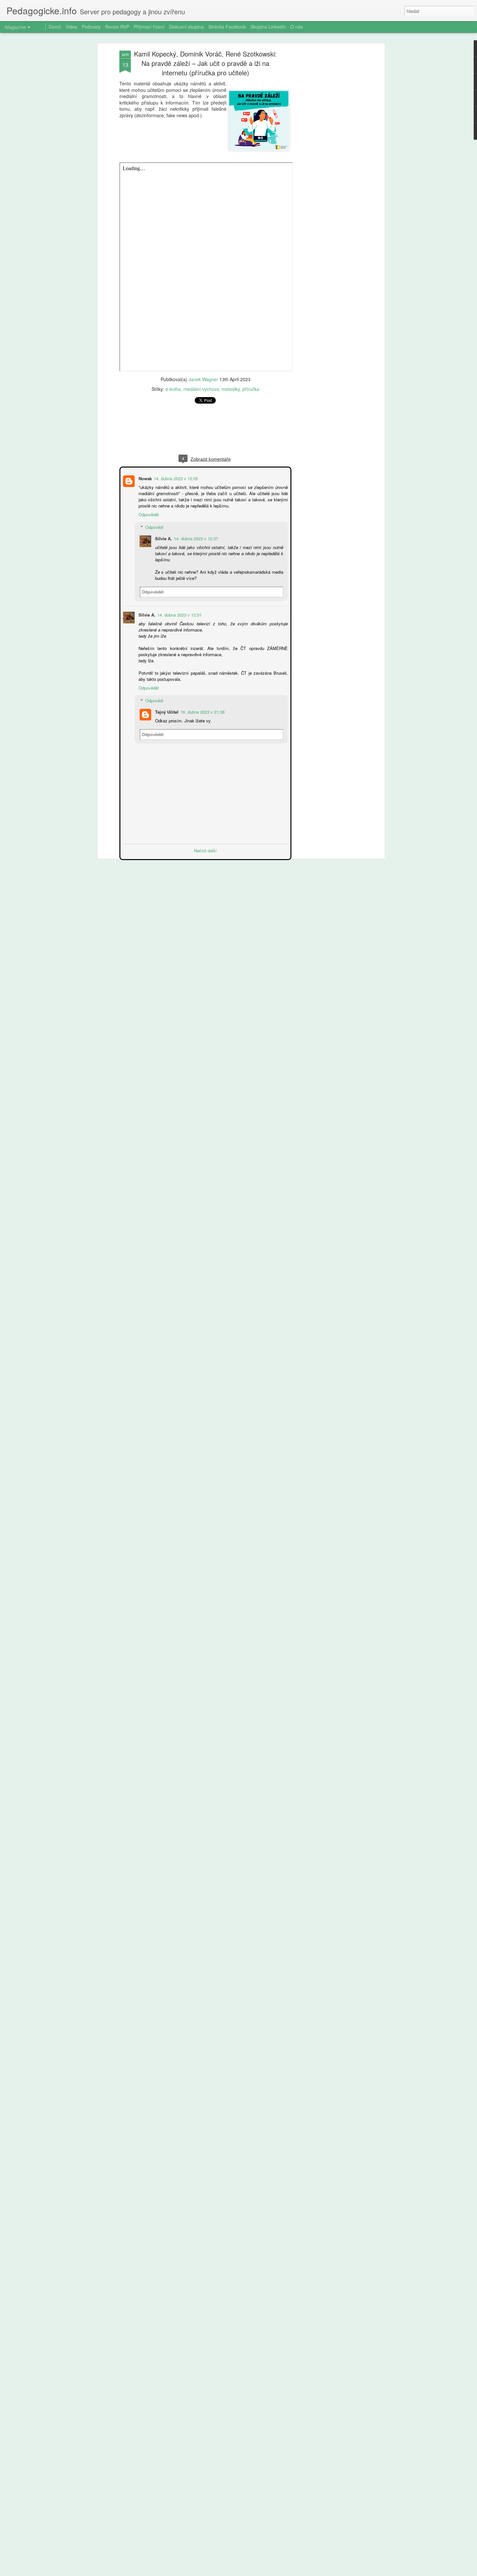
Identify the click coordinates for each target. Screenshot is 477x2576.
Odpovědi (154, 526)
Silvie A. (163, 538)
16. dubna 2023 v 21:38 (202, 711)
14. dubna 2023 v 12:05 (175, 478)
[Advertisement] (327, 153)
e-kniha (173, 389)
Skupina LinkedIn (268, 27)
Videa (71, 27)
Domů (55, 27)
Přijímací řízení (149, 27)
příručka (251, 389)
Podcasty (91, 27)
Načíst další (205, 850)
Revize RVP (117, 27)
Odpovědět (148, 514)
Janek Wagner (203, 379)
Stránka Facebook (227, 27)
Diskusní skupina (186, 27)
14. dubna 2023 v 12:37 (195, 538)
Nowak (145, 478)
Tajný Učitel (166, 711)
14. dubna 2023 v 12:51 (179, 614)
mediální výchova (201, 389)
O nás (297, 27)
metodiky (231, 389)
